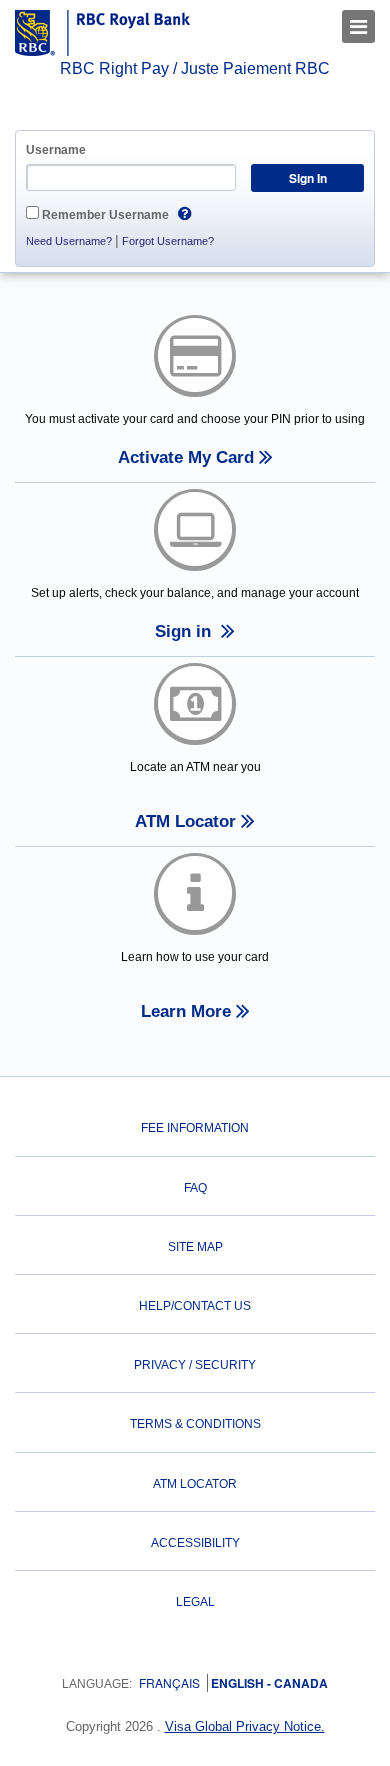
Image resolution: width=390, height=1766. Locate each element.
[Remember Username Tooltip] (184, 211)
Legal (195, 1602)
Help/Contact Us (195, 1306)
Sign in (185, 631)
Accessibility (195, 1543)
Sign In (308, 178)
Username (56, 150)
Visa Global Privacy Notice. (245, 1726)
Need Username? (69, 241)
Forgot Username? (168, 241)
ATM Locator (195, 1484)
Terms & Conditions (195, 1424)
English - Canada (267, 1683)
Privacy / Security (195, 1365)
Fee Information (195, 1128)
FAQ (195, 1188)
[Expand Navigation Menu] (358, 26)
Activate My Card (186, 457)
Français (169, 1682)
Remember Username (105, 215)
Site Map (195, 1247)
